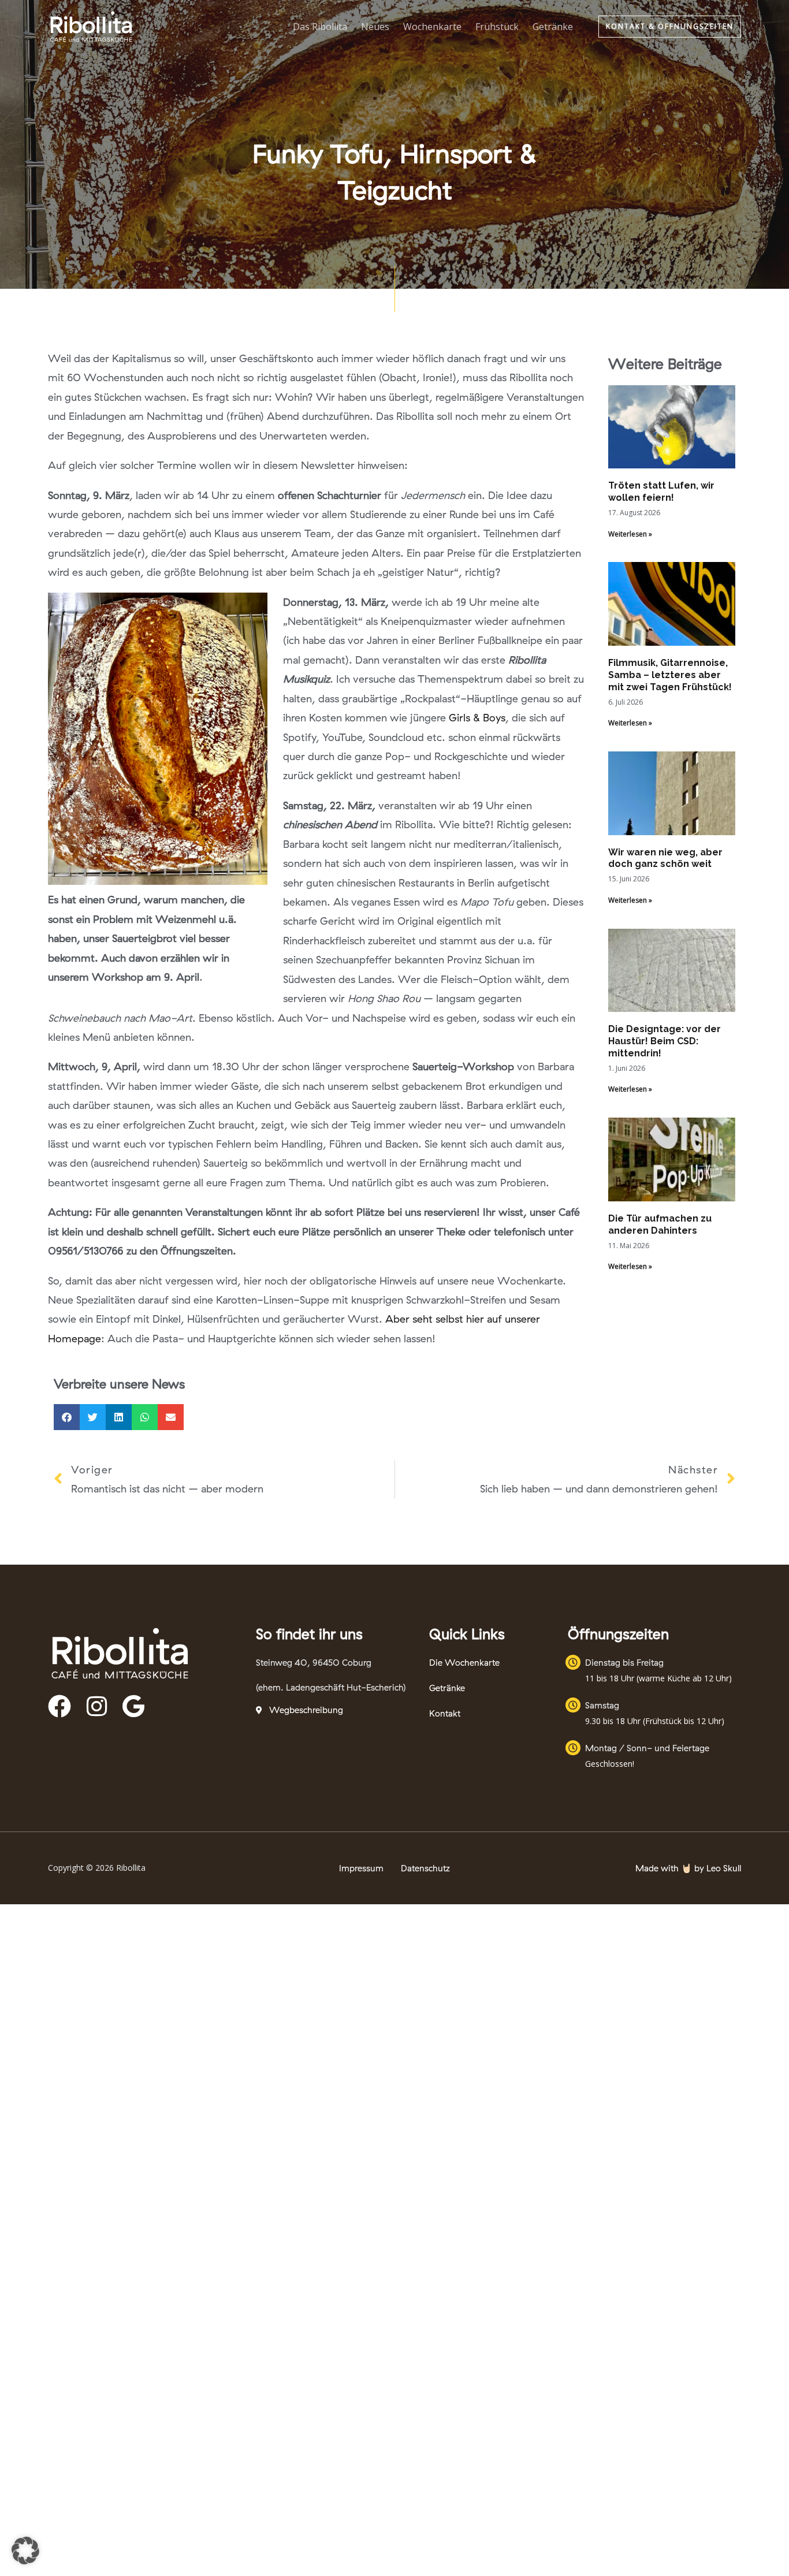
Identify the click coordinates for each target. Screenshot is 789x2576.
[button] (670, 27)
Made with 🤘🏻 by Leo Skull (688, 1868)
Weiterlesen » (630, 534)
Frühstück (497, 27)
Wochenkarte (432, 27)
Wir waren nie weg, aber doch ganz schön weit (665, 858)
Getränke (553, 27)
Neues (375, 27)
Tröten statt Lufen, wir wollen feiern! (661, 492)
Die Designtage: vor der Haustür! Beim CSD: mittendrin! (665, 1041)
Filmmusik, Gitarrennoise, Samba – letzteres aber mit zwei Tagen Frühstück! (670, 675)
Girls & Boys (477, 718)
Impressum (361, 1868)
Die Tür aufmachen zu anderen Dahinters (660, 1224)
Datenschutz (425, 1868)
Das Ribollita (320, 27)
